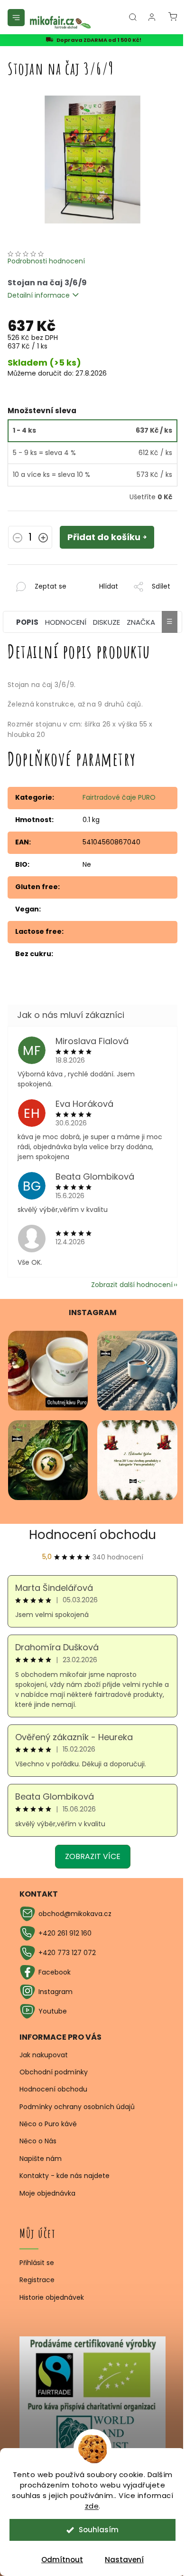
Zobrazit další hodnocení (132, 1285)
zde (92, 2506)
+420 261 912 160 (65, 1933)
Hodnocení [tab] (66, 622)
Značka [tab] (141, 622)
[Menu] (16, 18)
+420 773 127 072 (67, 1953)
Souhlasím (99, 2530)
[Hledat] (133, 17)
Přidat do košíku (104, 537)
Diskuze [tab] (106, 622)
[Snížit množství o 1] (18, 539)
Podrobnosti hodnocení (46, 261)
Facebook (55, 1972)
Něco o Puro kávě (48, 2124)
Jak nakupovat (44, 2055)
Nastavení (124, 2560)
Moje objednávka (47, 2193)
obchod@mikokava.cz (75, 1914)
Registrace (37, 2280)
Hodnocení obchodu (92, 1535)
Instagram (55, 1992)
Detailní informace (39, 295)
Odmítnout (62, 2560)
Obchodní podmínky (54, 2072)
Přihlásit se (37, 2263)
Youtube (53, 2011)
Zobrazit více (93, 1856)
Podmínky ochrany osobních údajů (77, 2107)
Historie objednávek (52, 2298)
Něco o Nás (38, 2141)
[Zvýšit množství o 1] (43, 539)
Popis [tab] (27, 622)
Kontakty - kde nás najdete (65, 2176)
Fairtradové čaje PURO (119, 797)
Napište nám (41, 2159)
